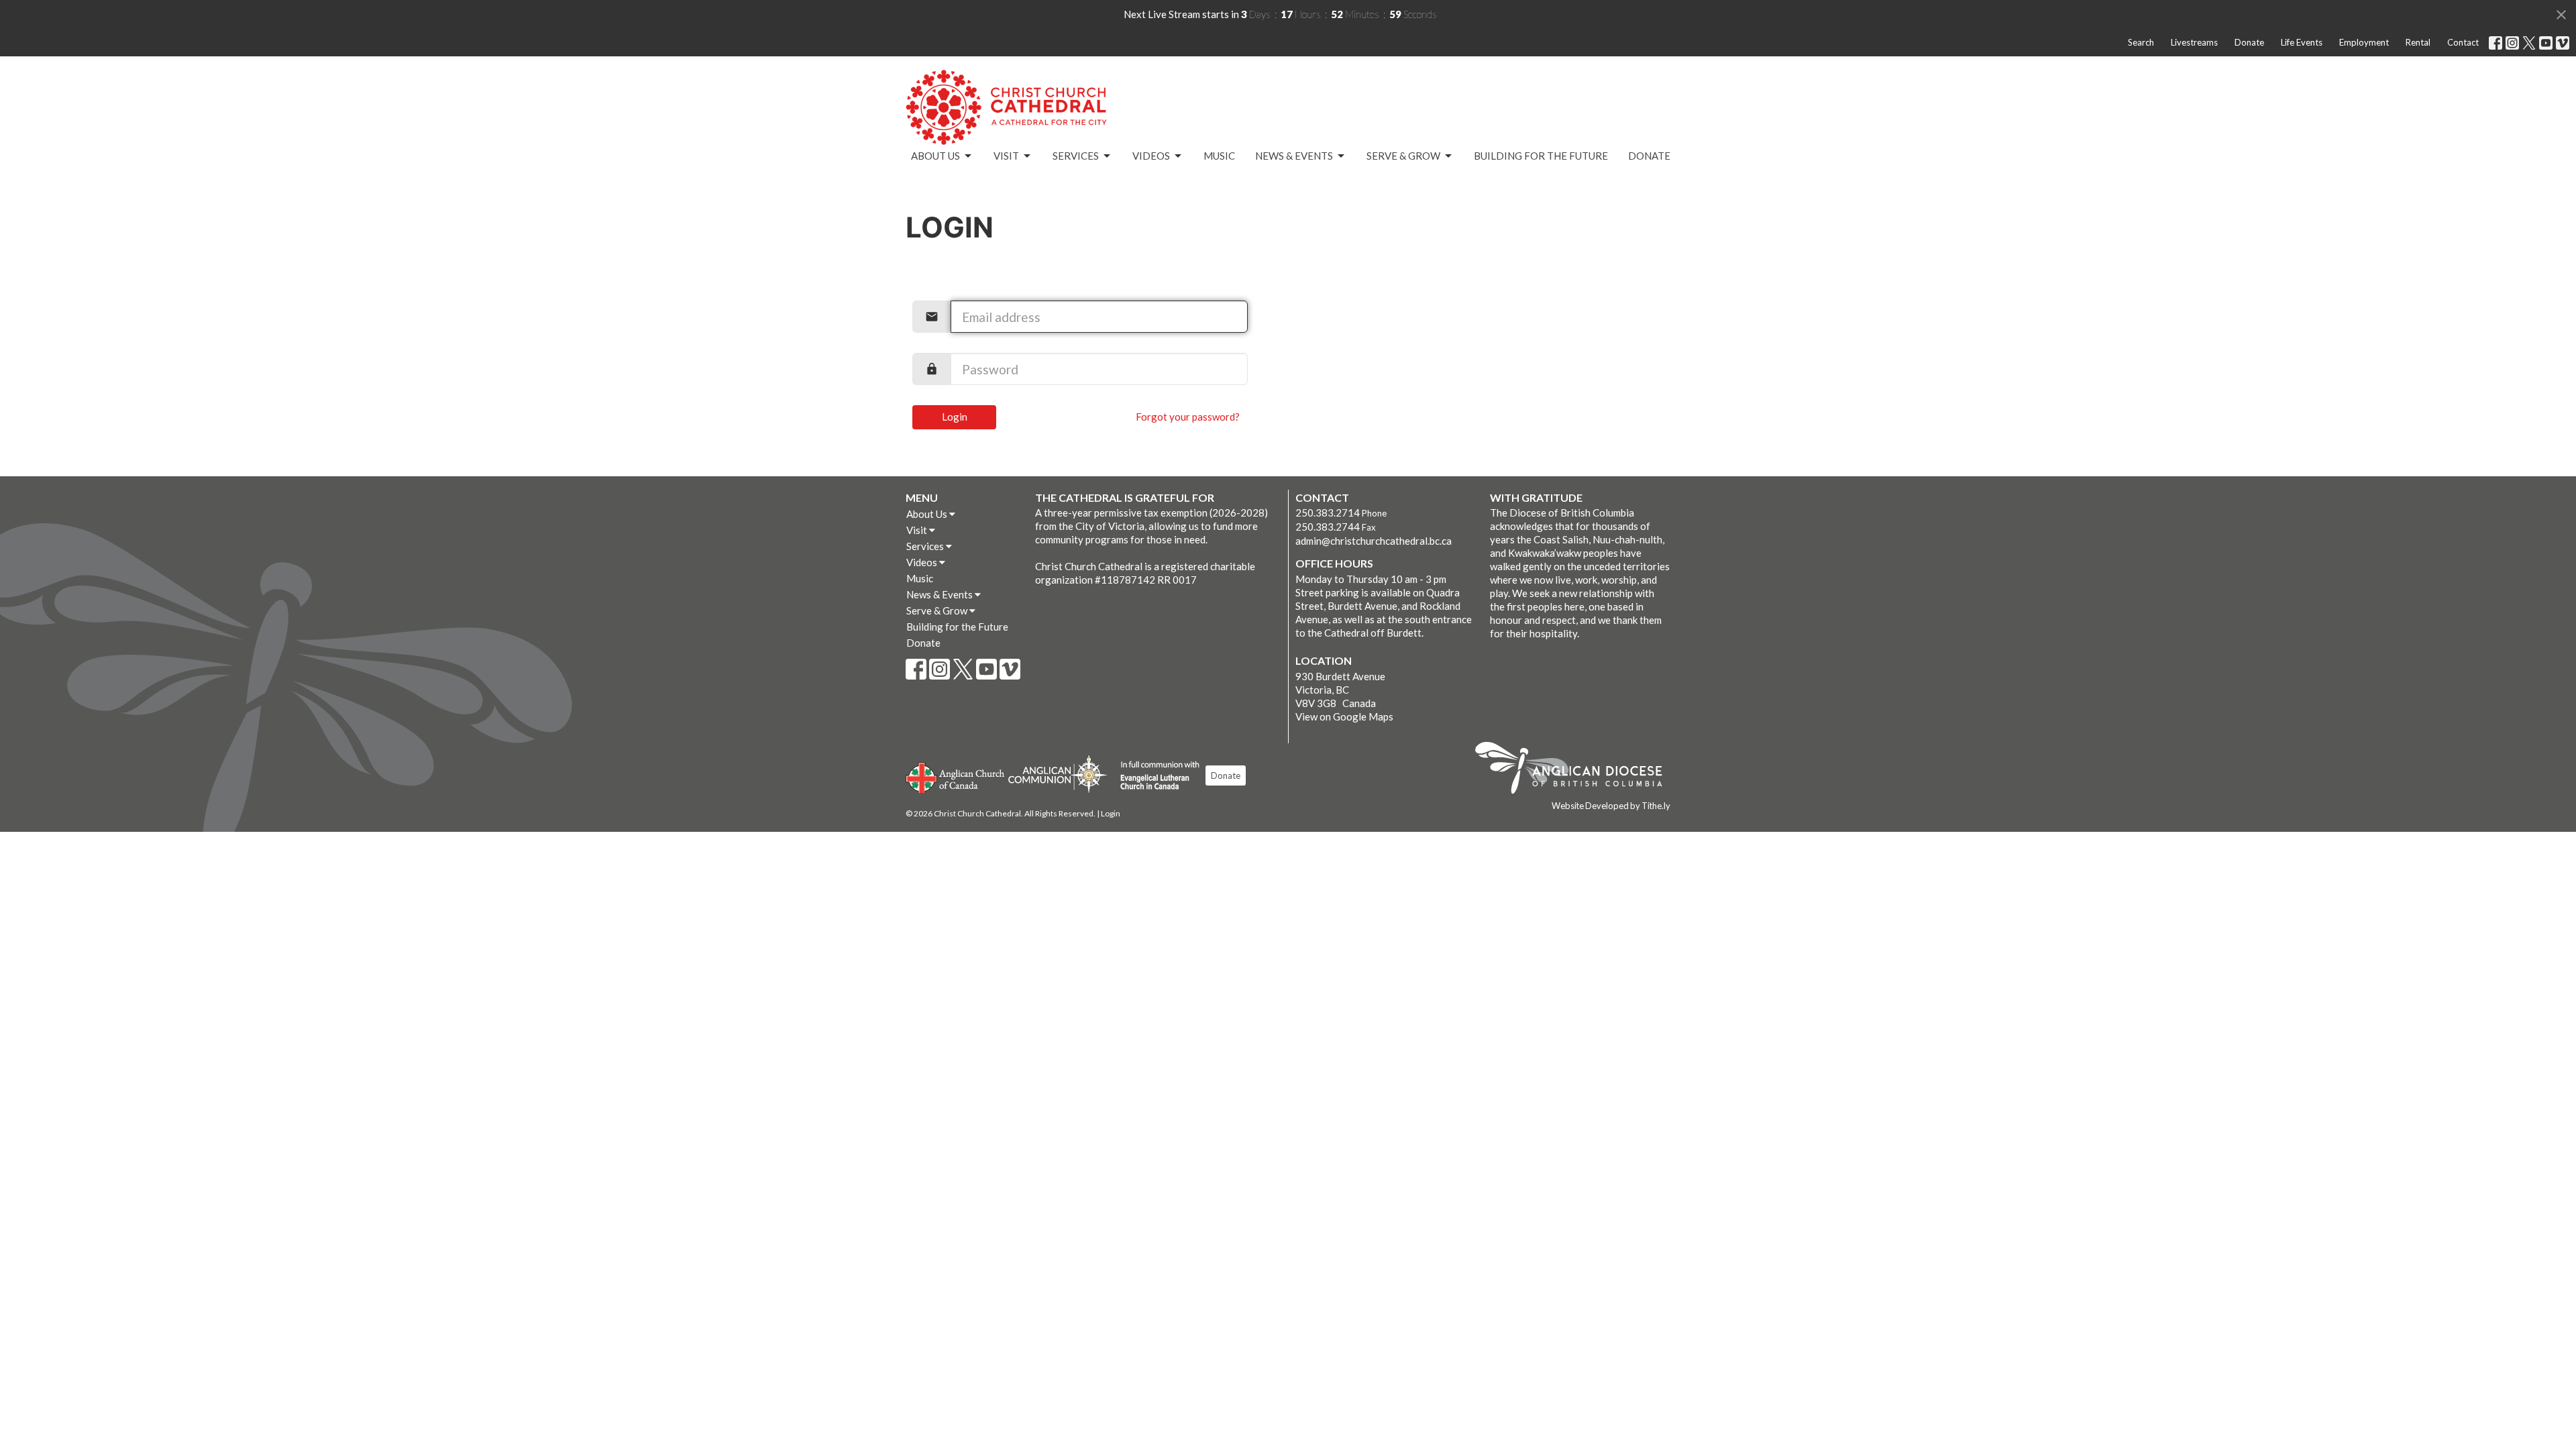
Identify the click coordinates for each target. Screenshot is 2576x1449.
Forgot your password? (1188, 417)
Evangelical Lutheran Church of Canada (1155, 776)
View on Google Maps (1344, 716)
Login (955, 417)
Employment (2364, 42)
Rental (2418, 42)
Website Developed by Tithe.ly (1611, 806)
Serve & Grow (1403, 156)
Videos (1151, 156)
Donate (2249, 42)
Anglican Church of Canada (956, 776)
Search (2141, 42)
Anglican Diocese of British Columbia (1575, 770)
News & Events (1294, 156)
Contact (2463, 42)
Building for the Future (1541, 156)
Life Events (2302, 42)
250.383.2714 (1328, 513)
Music (1219, 156)
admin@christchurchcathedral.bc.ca (1374, 541)
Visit (1006, 156)
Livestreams (2194, 42)
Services (1076, 156)
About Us (935, 156)
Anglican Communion (1058, 774)
